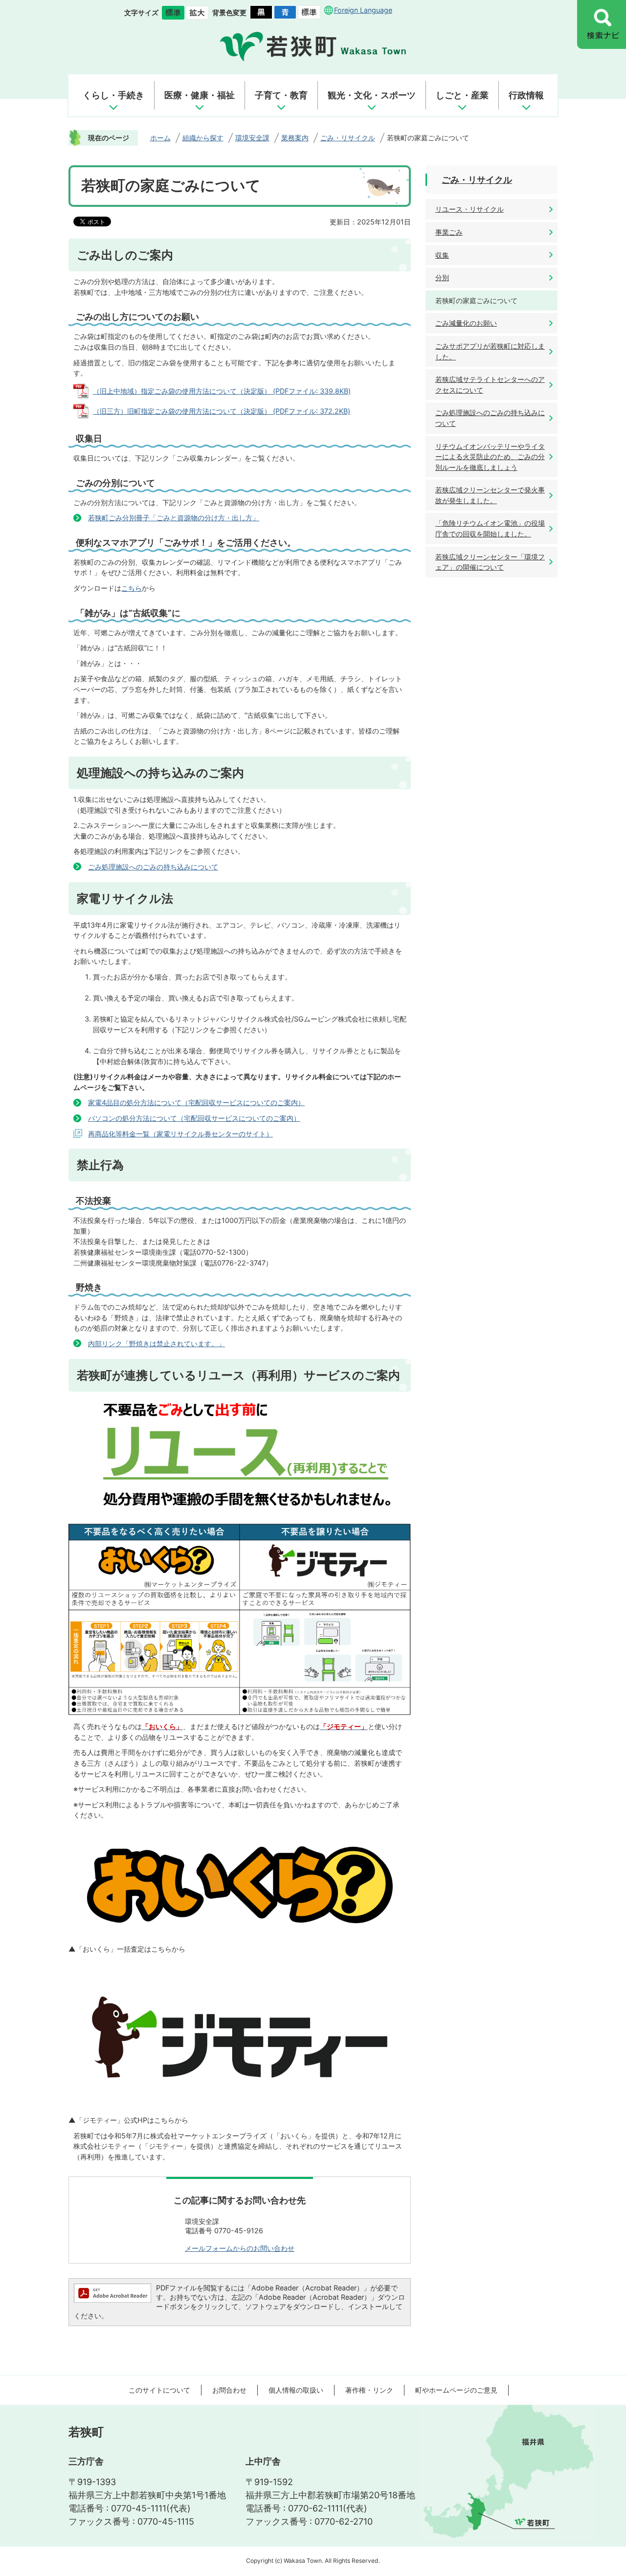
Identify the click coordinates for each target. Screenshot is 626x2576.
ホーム (160, 138)
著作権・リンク (369, 2390)
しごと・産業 (462, 95)
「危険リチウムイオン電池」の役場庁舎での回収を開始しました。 (490, 528)
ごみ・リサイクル (348, 138)
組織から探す (203, 138)
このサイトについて (159, 2390)
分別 (442, 278)
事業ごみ (449, 232)
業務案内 (295, 138)
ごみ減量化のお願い (466, 323)
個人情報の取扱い (296, 2390)
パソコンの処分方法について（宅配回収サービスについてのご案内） (194, 1118)
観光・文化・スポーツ (372, 95)
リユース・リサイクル (469, 209)
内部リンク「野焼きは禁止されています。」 (156, 1344)
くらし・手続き (113, 95)
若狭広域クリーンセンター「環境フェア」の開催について (490, 562)
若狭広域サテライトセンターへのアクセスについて (490, 385)
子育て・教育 (281, 95)
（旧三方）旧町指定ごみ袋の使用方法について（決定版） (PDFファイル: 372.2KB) (222, 411)
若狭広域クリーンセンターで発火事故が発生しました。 (490, 495)
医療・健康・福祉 (200, 95)
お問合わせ (229, 2390)
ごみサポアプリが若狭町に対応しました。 (490, 351)
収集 (442, 255)
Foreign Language (363, 10)
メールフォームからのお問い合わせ (240, 2248)
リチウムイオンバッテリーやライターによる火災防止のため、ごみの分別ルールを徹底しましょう (490, 457)
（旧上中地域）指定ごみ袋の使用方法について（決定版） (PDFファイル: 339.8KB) (222, 391)
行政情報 (526, 95)
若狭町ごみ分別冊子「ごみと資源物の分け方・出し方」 (174, 518)
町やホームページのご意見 (456, 2390)
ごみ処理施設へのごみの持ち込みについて (153, 867)
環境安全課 (252, 138)
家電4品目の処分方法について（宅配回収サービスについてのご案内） (196, 1102)
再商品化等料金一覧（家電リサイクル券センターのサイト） (180, 1134)
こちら (132, 588)
